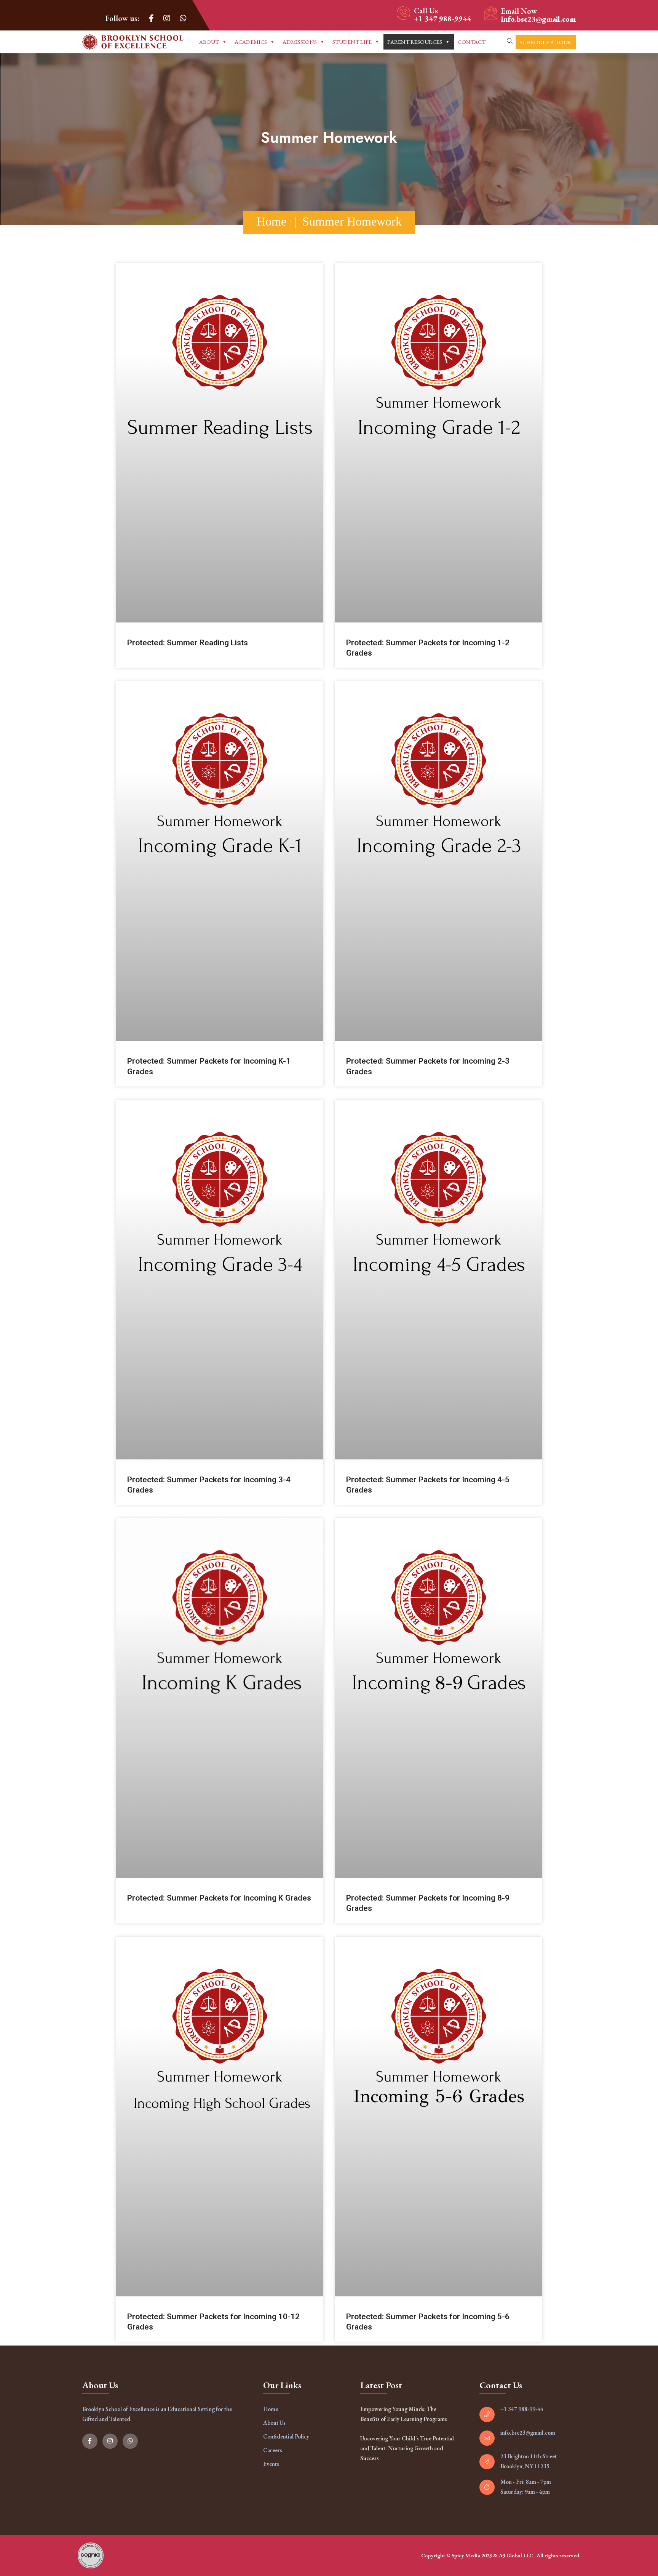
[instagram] (167, 18)
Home (272, 221)
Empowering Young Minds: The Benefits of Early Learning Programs (404, 2414)
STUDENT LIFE (352, 42)
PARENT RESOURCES (415, 42)
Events (271, 2464)
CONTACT (472, 42)
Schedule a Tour (546, 42)
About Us (274, 2423)
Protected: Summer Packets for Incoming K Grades (219, 1898)
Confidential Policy (286, 2436)
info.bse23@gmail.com (538, 19)
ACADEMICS (251, 42)
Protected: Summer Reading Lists (188, 643)
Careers (273, 2450)
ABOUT (209, 42)
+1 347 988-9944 (442, 19)
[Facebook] (151, 18)
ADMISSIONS (300, 42)
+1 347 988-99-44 (522, 2409)
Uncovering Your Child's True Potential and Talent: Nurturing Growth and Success (407, 2448)
